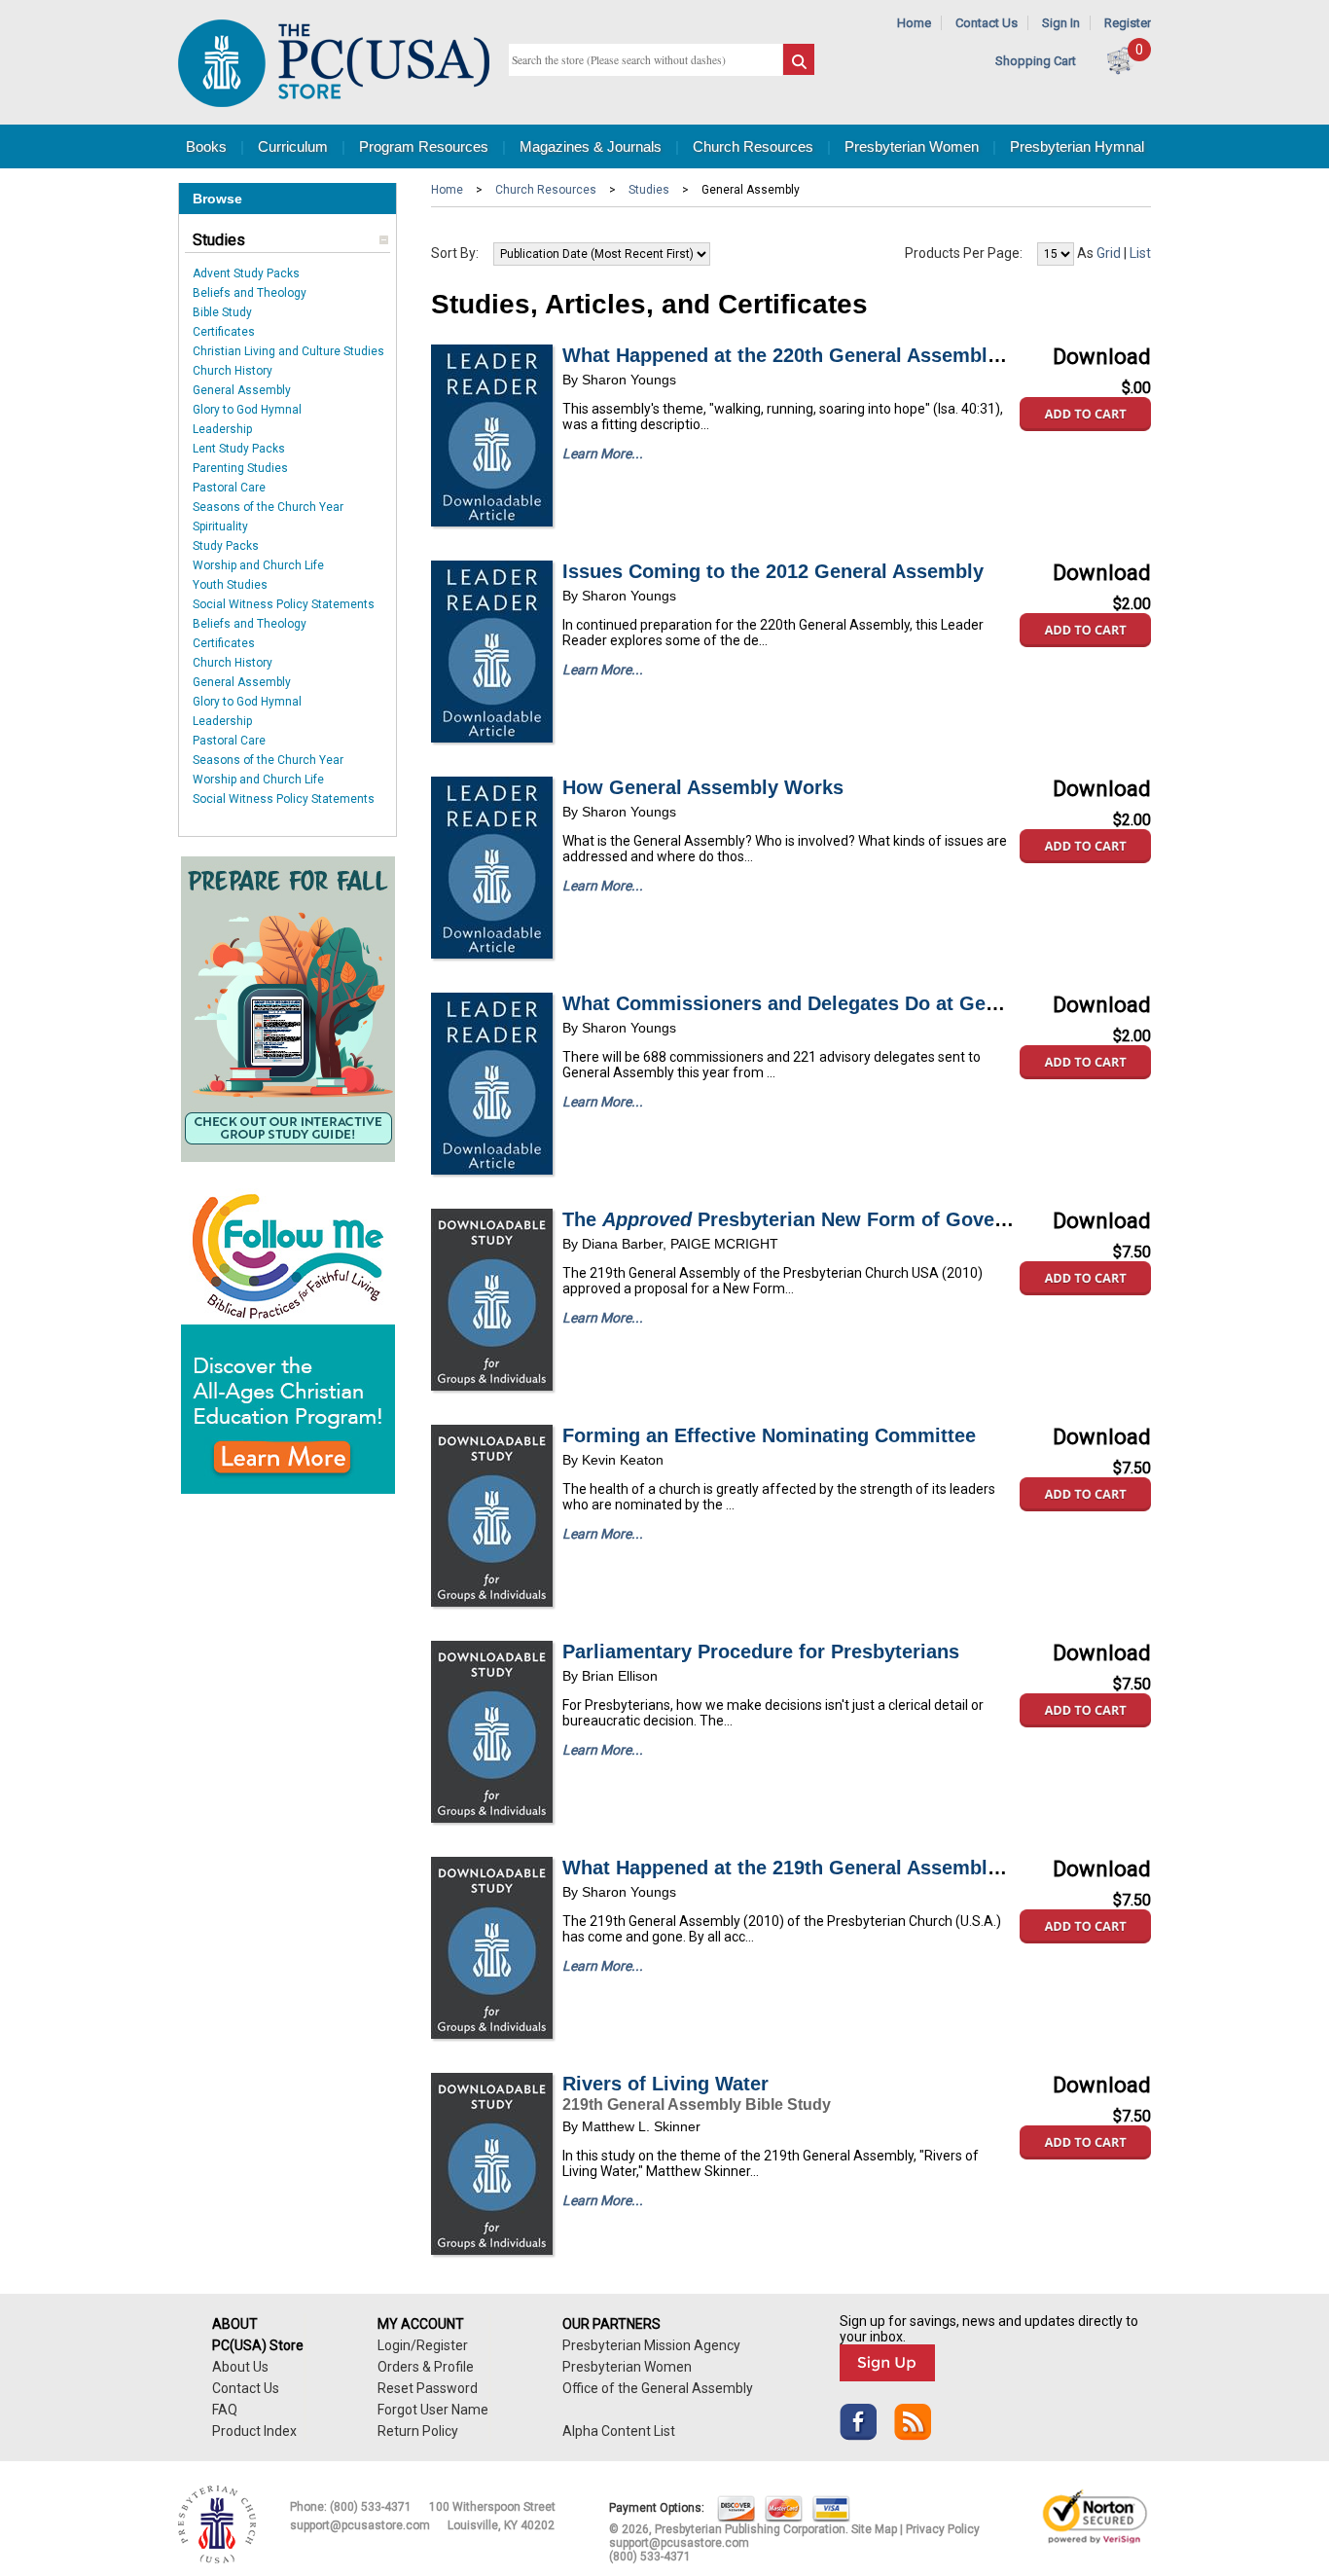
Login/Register (423, 2345)
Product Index (254, 2431)
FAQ (225, 2410)
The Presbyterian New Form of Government (811, 1219)
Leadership (222, 429)
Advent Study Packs (246, 273)
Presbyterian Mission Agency (651, 2345)
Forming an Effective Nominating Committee (769, 1435)
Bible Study (222, 312)
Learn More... (603, 454)
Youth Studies (230, 585)
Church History (233, 371)
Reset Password (428, 2388)
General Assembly (242, 390)
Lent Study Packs (239, 449)
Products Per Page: (964, 253)
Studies (219, 240)
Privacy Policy (943, 2529)
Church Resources (753, 146)
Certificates (224, 332)
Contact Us (987, 23)
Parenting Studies (240, 468)
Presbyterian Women (912, 146)
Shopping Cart (1036, 61)
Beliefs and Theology (250, 293)
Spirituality (220, 526)
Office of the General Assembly (658, 2388)
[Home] (334, 103)
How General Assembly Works (703, 787)
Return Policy (418, 2431)
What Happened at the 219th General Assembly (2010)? (817, 1868)
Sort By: (455, 253)
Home (914, 23)
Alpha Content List (619, 2431)
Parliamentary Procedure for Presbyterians (761, 1651)
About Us (240, 2367)
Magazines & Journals (591, 146)
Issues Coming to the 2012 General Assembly (773, 571)
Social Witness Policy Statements (284, 604)
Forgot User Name (433, 2410)
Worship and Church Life (258, 565)
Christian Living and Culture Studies (288, 351)
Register (1128, 23)
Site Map (874, 2529)
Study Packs (226, 546)
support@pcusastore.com (360, 2525)
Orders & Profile (426, 2367)
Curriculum (293, 146)
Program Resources (424, 146)
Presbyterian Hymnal (1077, 146)
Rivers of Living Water (665, 2084)
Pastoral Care (229, 488)
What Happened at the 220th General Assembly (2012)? (817, 355)
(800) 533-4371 (371, 2507)
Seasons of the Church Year (268, 507)
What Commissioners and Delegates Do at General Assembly (845, 1003)
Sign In (1061, 23)
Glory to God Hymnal (247, 410)
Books (206, 146)
